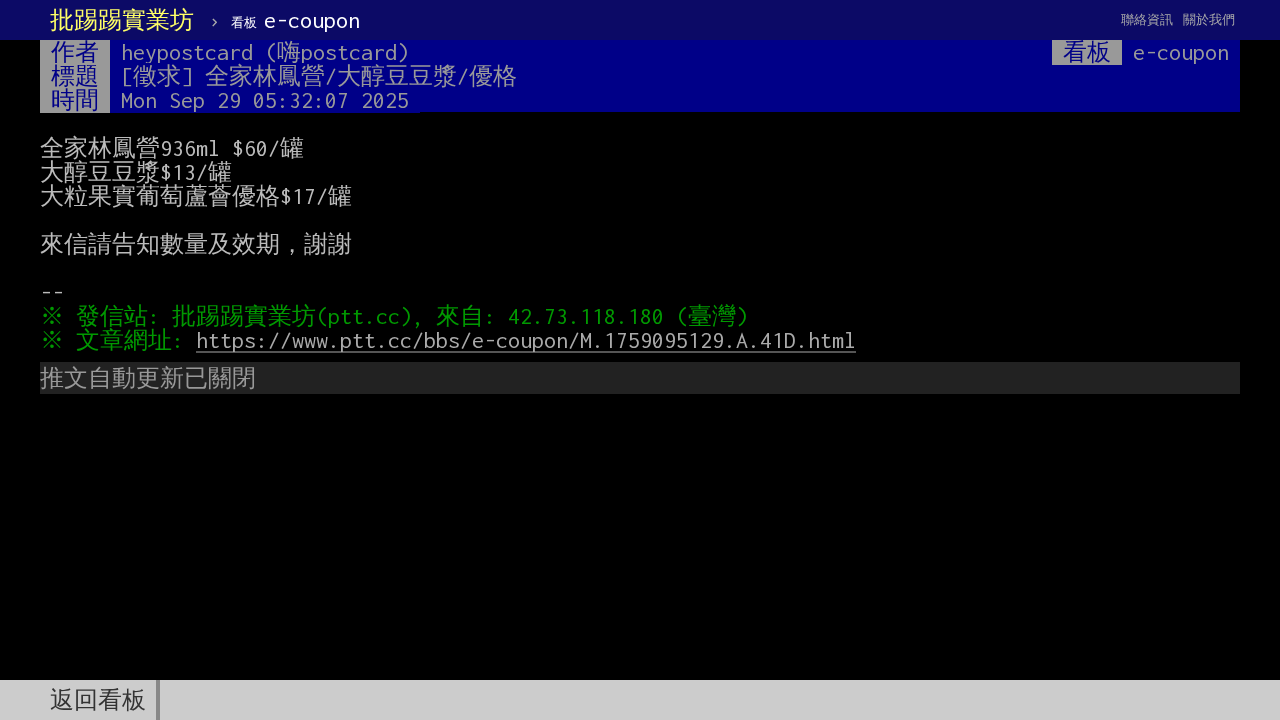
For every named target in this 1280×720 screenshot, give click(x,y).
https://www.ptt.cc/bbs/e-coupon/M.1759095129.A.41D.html (526, 340)
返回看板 (98, 700)
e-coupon (295, 20)
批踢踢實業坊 (122, 20)
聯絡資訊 (1147, 19)
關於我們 (1209, 19)
